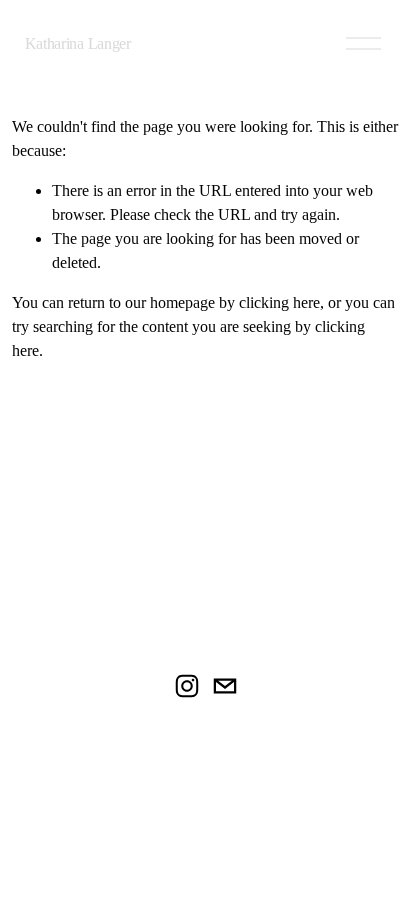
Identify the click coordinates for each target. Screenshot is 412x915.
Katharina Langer (78, 43)
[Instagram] (187, 686)
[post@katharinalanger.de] (225, 686)
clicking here (279, 302)
